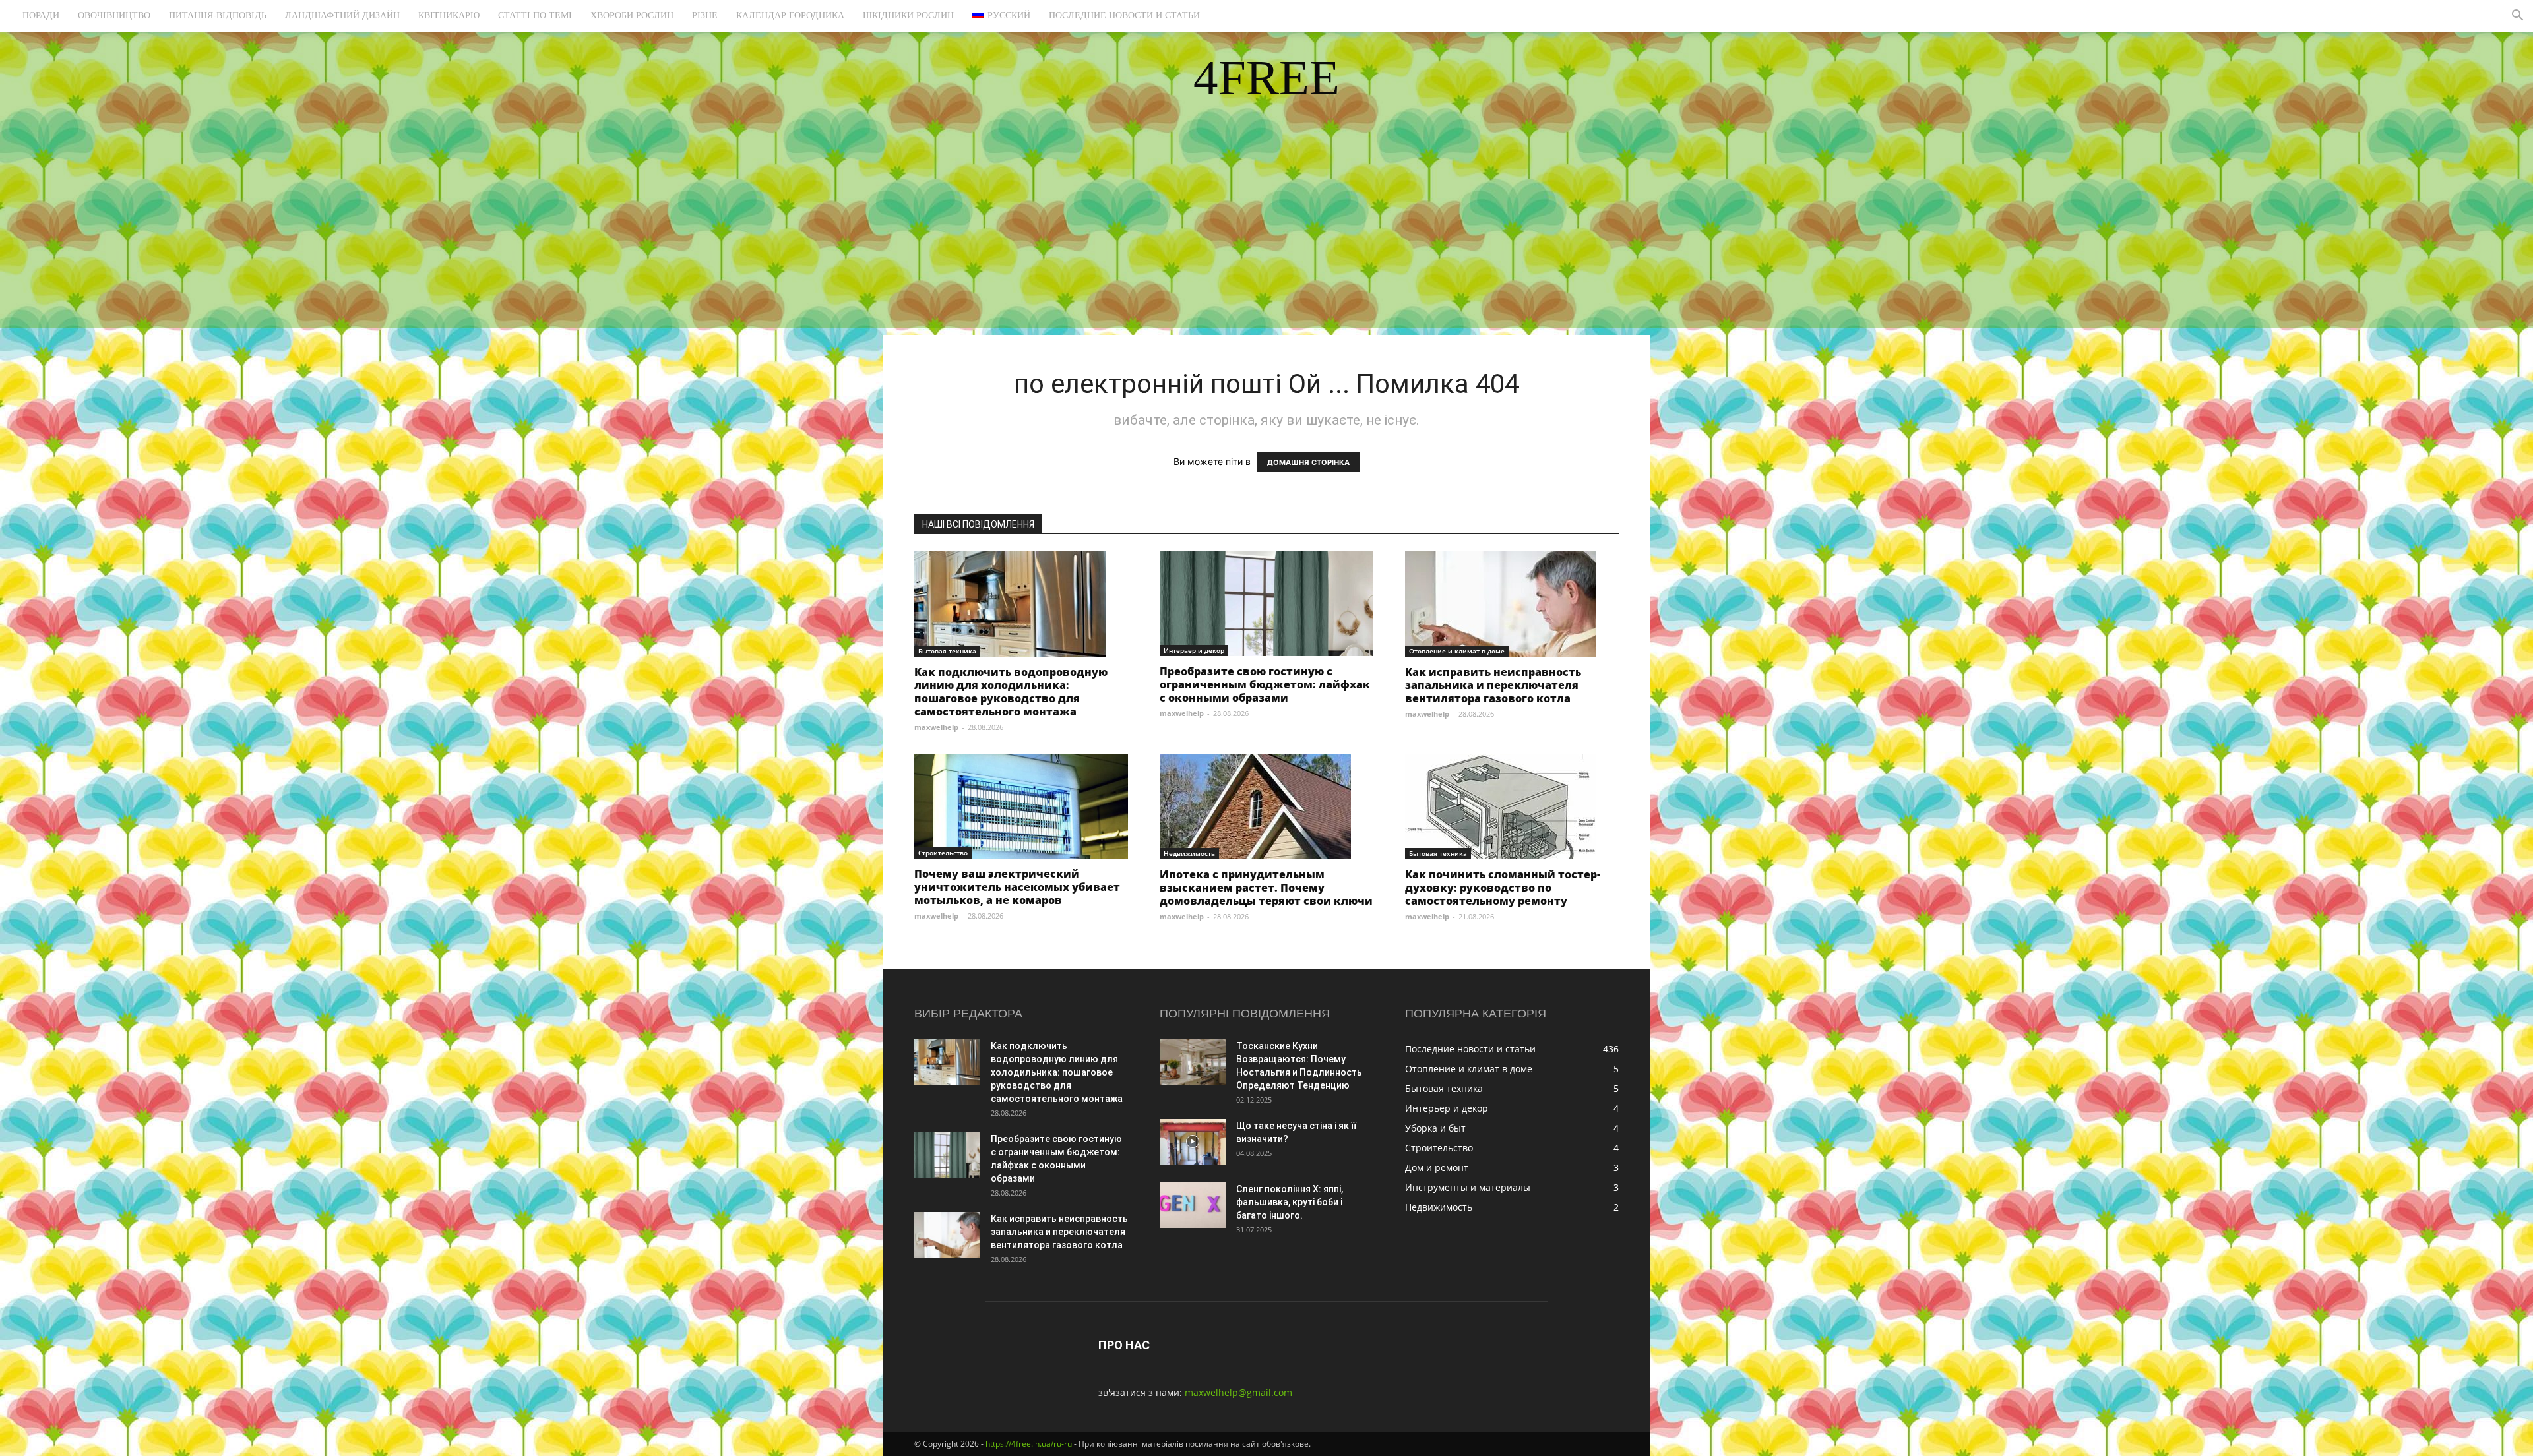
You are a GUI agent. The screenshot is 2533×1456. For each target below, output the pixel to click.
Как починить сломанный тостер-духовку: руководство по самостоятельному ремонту (1503, 888)
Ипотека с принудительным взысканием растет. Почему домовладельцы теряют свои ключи (1266, 888)
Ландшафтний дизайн (342, 15)
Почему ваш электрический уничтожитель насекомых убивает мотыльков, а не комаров (1017, 887)
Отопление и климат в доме (1457, 651)
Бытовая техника (947, 651)
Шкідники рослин (908, 15)
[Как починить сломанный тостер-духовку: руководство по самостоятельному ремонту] (1512, 806)
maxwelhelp (936, 727)
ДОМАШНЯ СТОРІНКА (1308, 462)
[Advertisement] (1266, 236)
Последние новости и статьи (1124, 15)
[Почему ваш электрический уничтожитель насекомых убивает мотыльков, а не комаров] (1021, 806)
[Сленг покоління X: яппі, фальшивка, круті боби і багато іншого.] (1193, 1205)
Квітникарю (449, 15)
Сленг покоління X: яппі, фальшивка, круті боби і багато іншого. (1290, 1202)
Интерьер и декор (1194, 650)
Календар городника (790, 15)
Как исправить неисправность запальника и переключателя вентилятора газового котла (1493, 685)
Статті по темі (535, 15)
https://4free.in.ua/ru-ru (1029, 1444)
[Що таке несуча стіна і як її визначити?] (1193, 1142)
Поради (41, 15)
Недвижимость (1189, 853)
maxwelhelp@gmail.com (1238, 1392)
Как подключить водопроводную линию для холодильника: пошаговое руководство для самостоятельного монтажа (1011, 692)
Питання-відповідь (218, 15)
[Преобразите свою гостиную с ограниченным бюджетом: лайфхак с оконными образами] (1266, 604)
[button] (2517, 17)
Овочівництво (114, 15)
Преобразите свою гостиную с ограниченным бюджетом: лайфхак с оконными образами (1265, 684)
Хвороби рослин (632, 15)
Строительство (943, 853)
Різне (705, 15)
